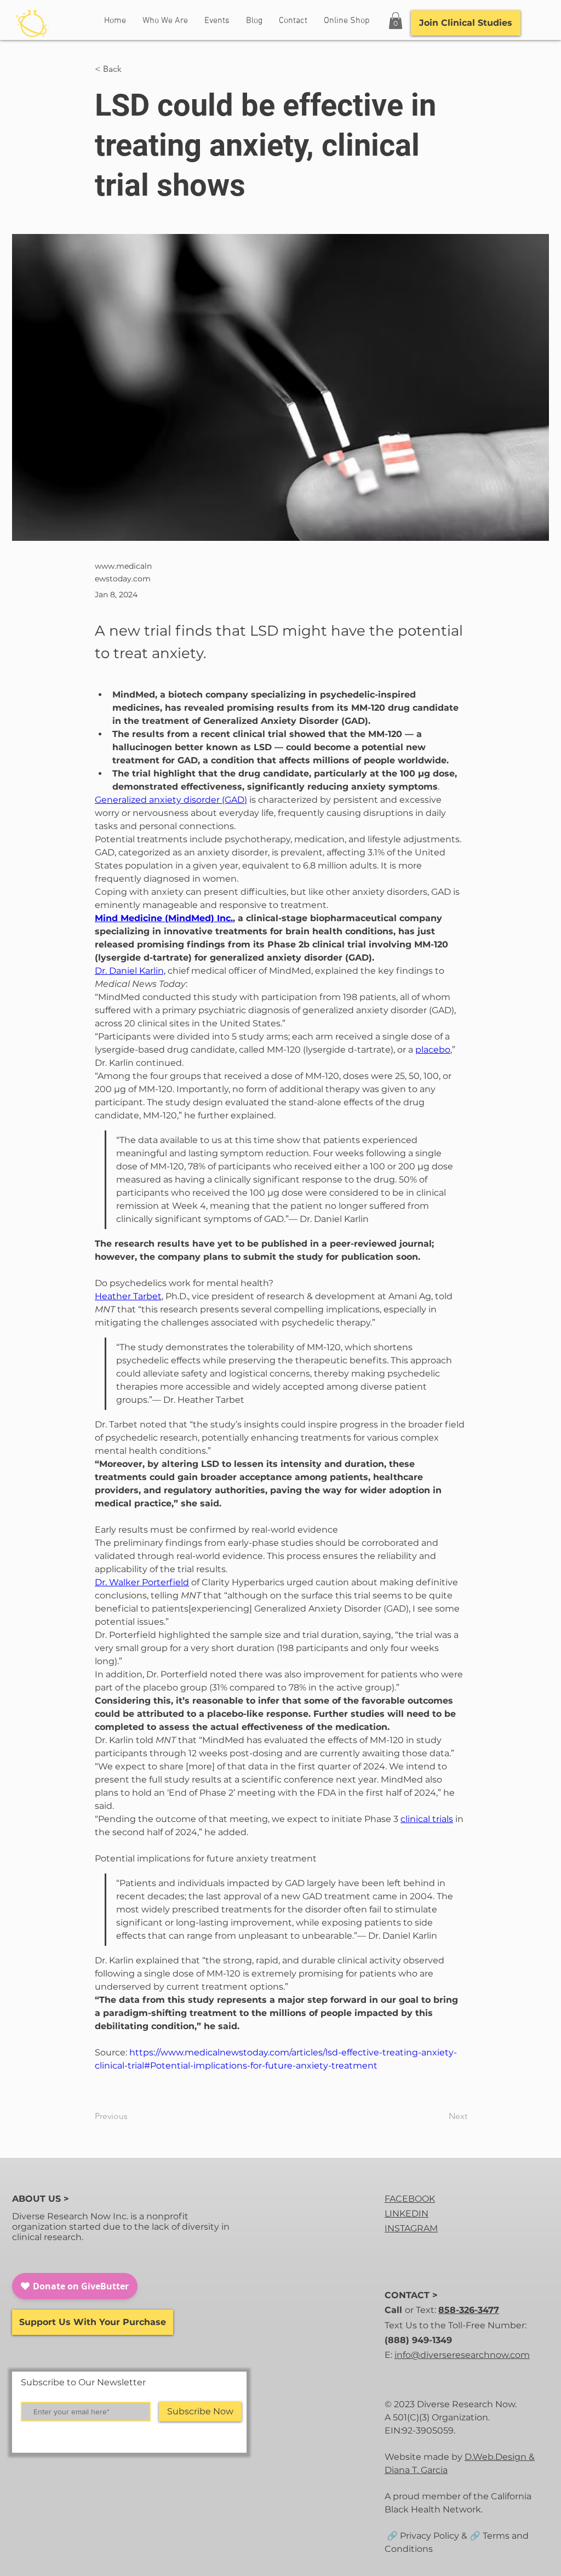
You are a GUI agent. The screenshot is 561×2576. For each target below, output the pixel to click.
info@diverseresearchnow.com (462, 2355)
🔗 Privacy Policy (422, 2536)
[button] (396, 21)
